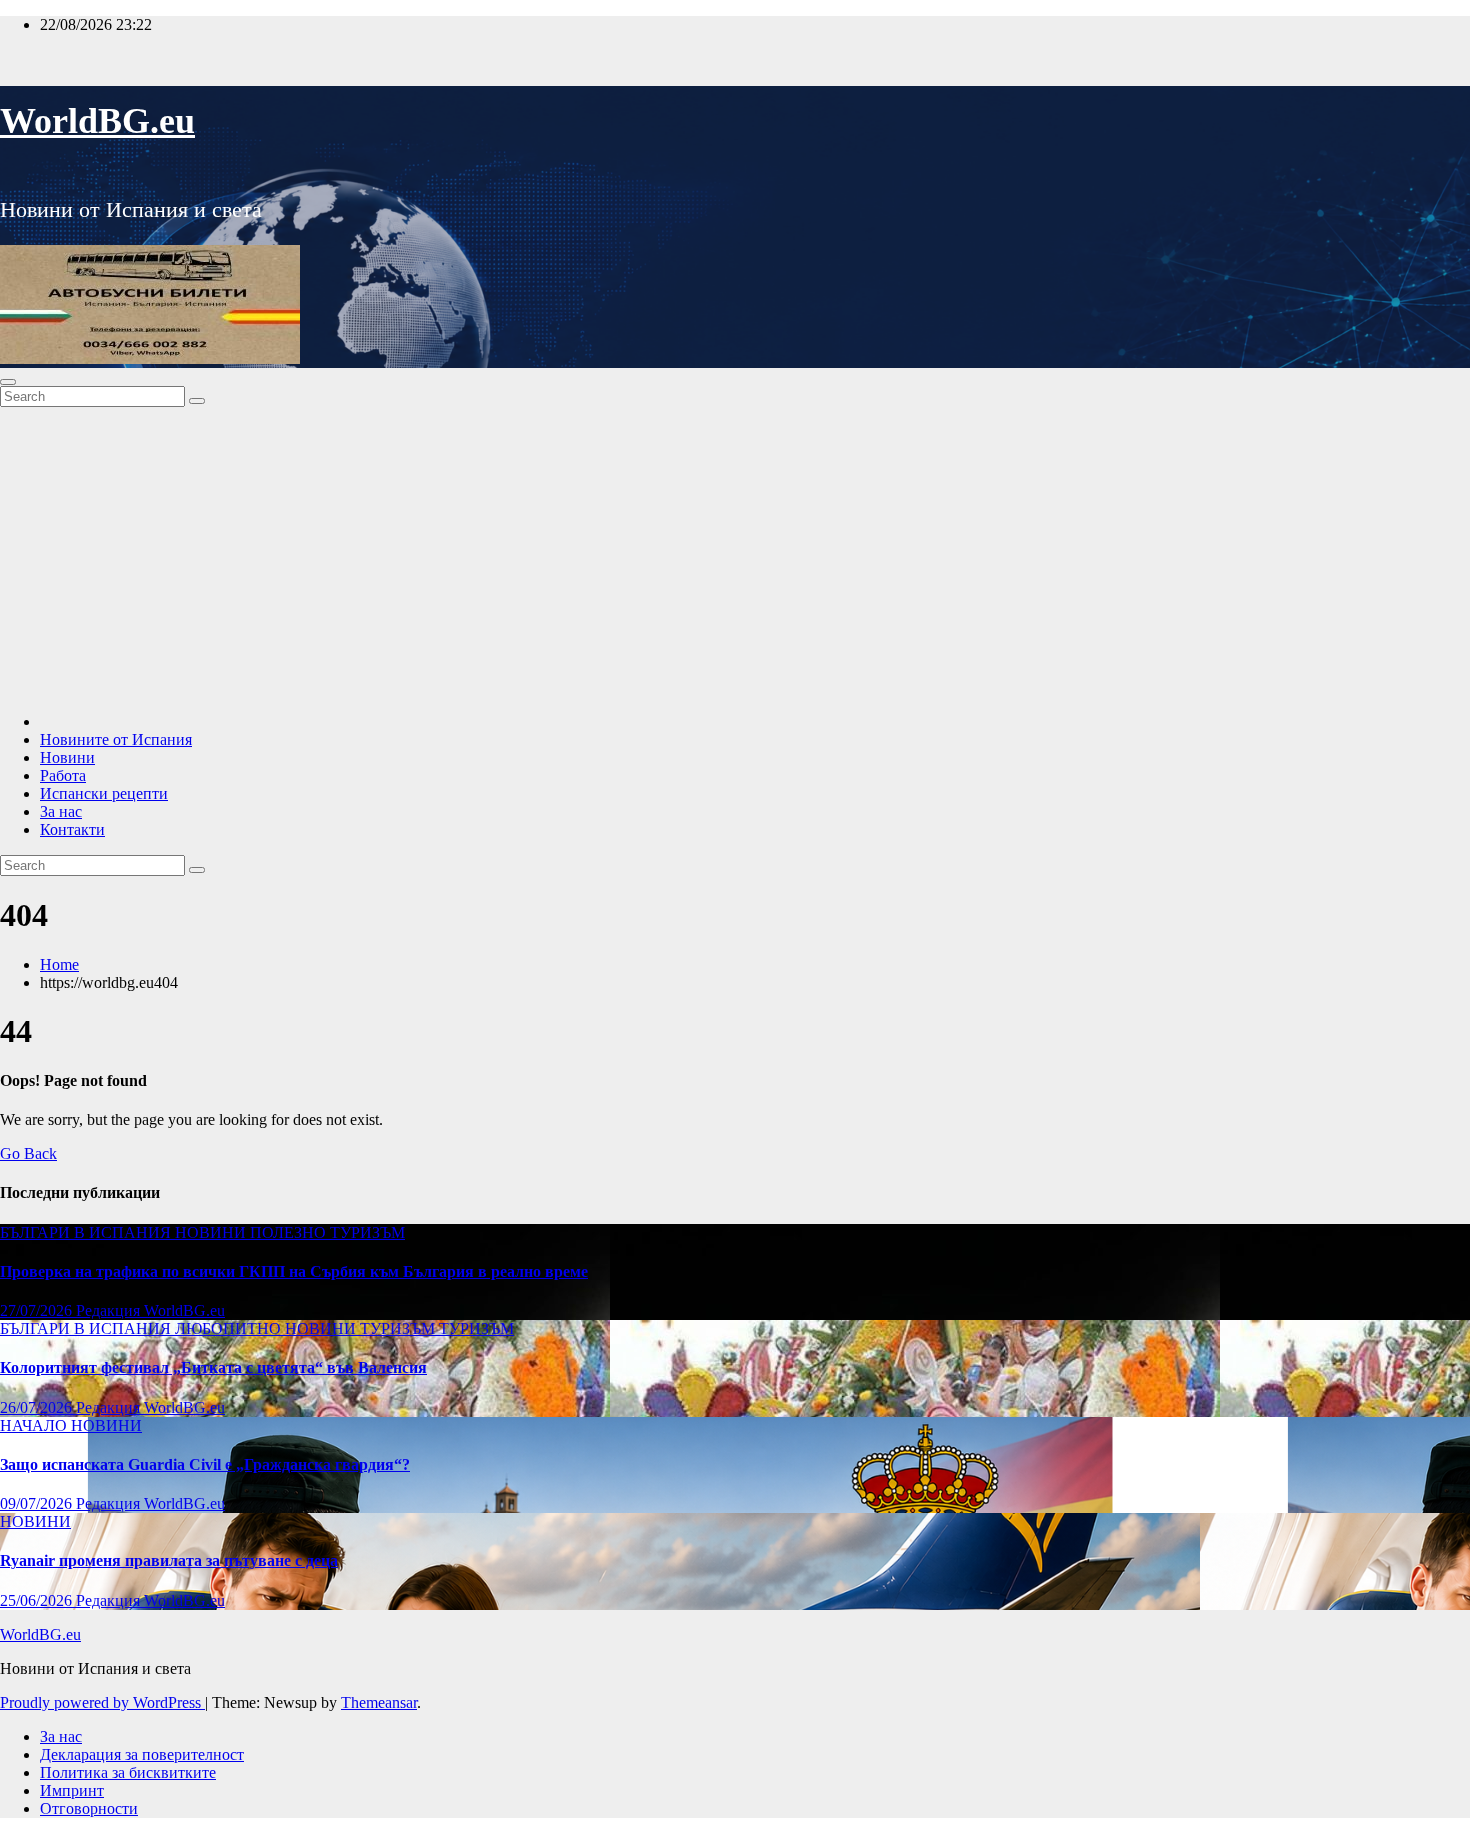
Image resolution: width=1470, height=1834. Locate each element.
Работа (63, 775)
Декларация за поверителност (142, 1754)
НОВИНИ (212, 1232)
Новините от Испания (116, 739)
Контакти (72, 829)
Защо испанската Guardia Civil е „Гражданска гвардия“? (205, 1464)
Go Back (28, 1153)
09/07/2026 (38, 1503)
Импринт (72, 1790)
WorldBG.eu (97, 121)
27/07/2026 (38, 1310)
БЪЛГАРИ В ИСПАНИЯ (87, 1232)
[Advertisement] (735, 557)
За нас (61, 811)
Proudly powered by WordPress (102, 1702)
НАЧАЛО (35, 1425)
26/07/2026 (38, 1407)
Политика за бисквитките (128, 1772)
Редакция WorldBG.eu (150, 1310)
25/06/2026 (38, 1600)
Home (59, 964)
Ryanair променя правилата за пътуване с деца (169, 1560)
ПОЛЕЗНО (290, 1232)
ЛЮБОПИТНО (230, 1328)
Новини (67, 757)
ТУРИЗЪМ (367, 1232)
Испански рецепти (104, 793)
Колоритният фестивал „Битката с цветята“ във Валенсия (213, 1367)
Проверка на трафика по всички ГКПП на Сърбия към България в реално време (294, 1271)
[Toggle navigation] (8, 382)
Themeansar (379, 1702)
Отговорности (89, 1808)
